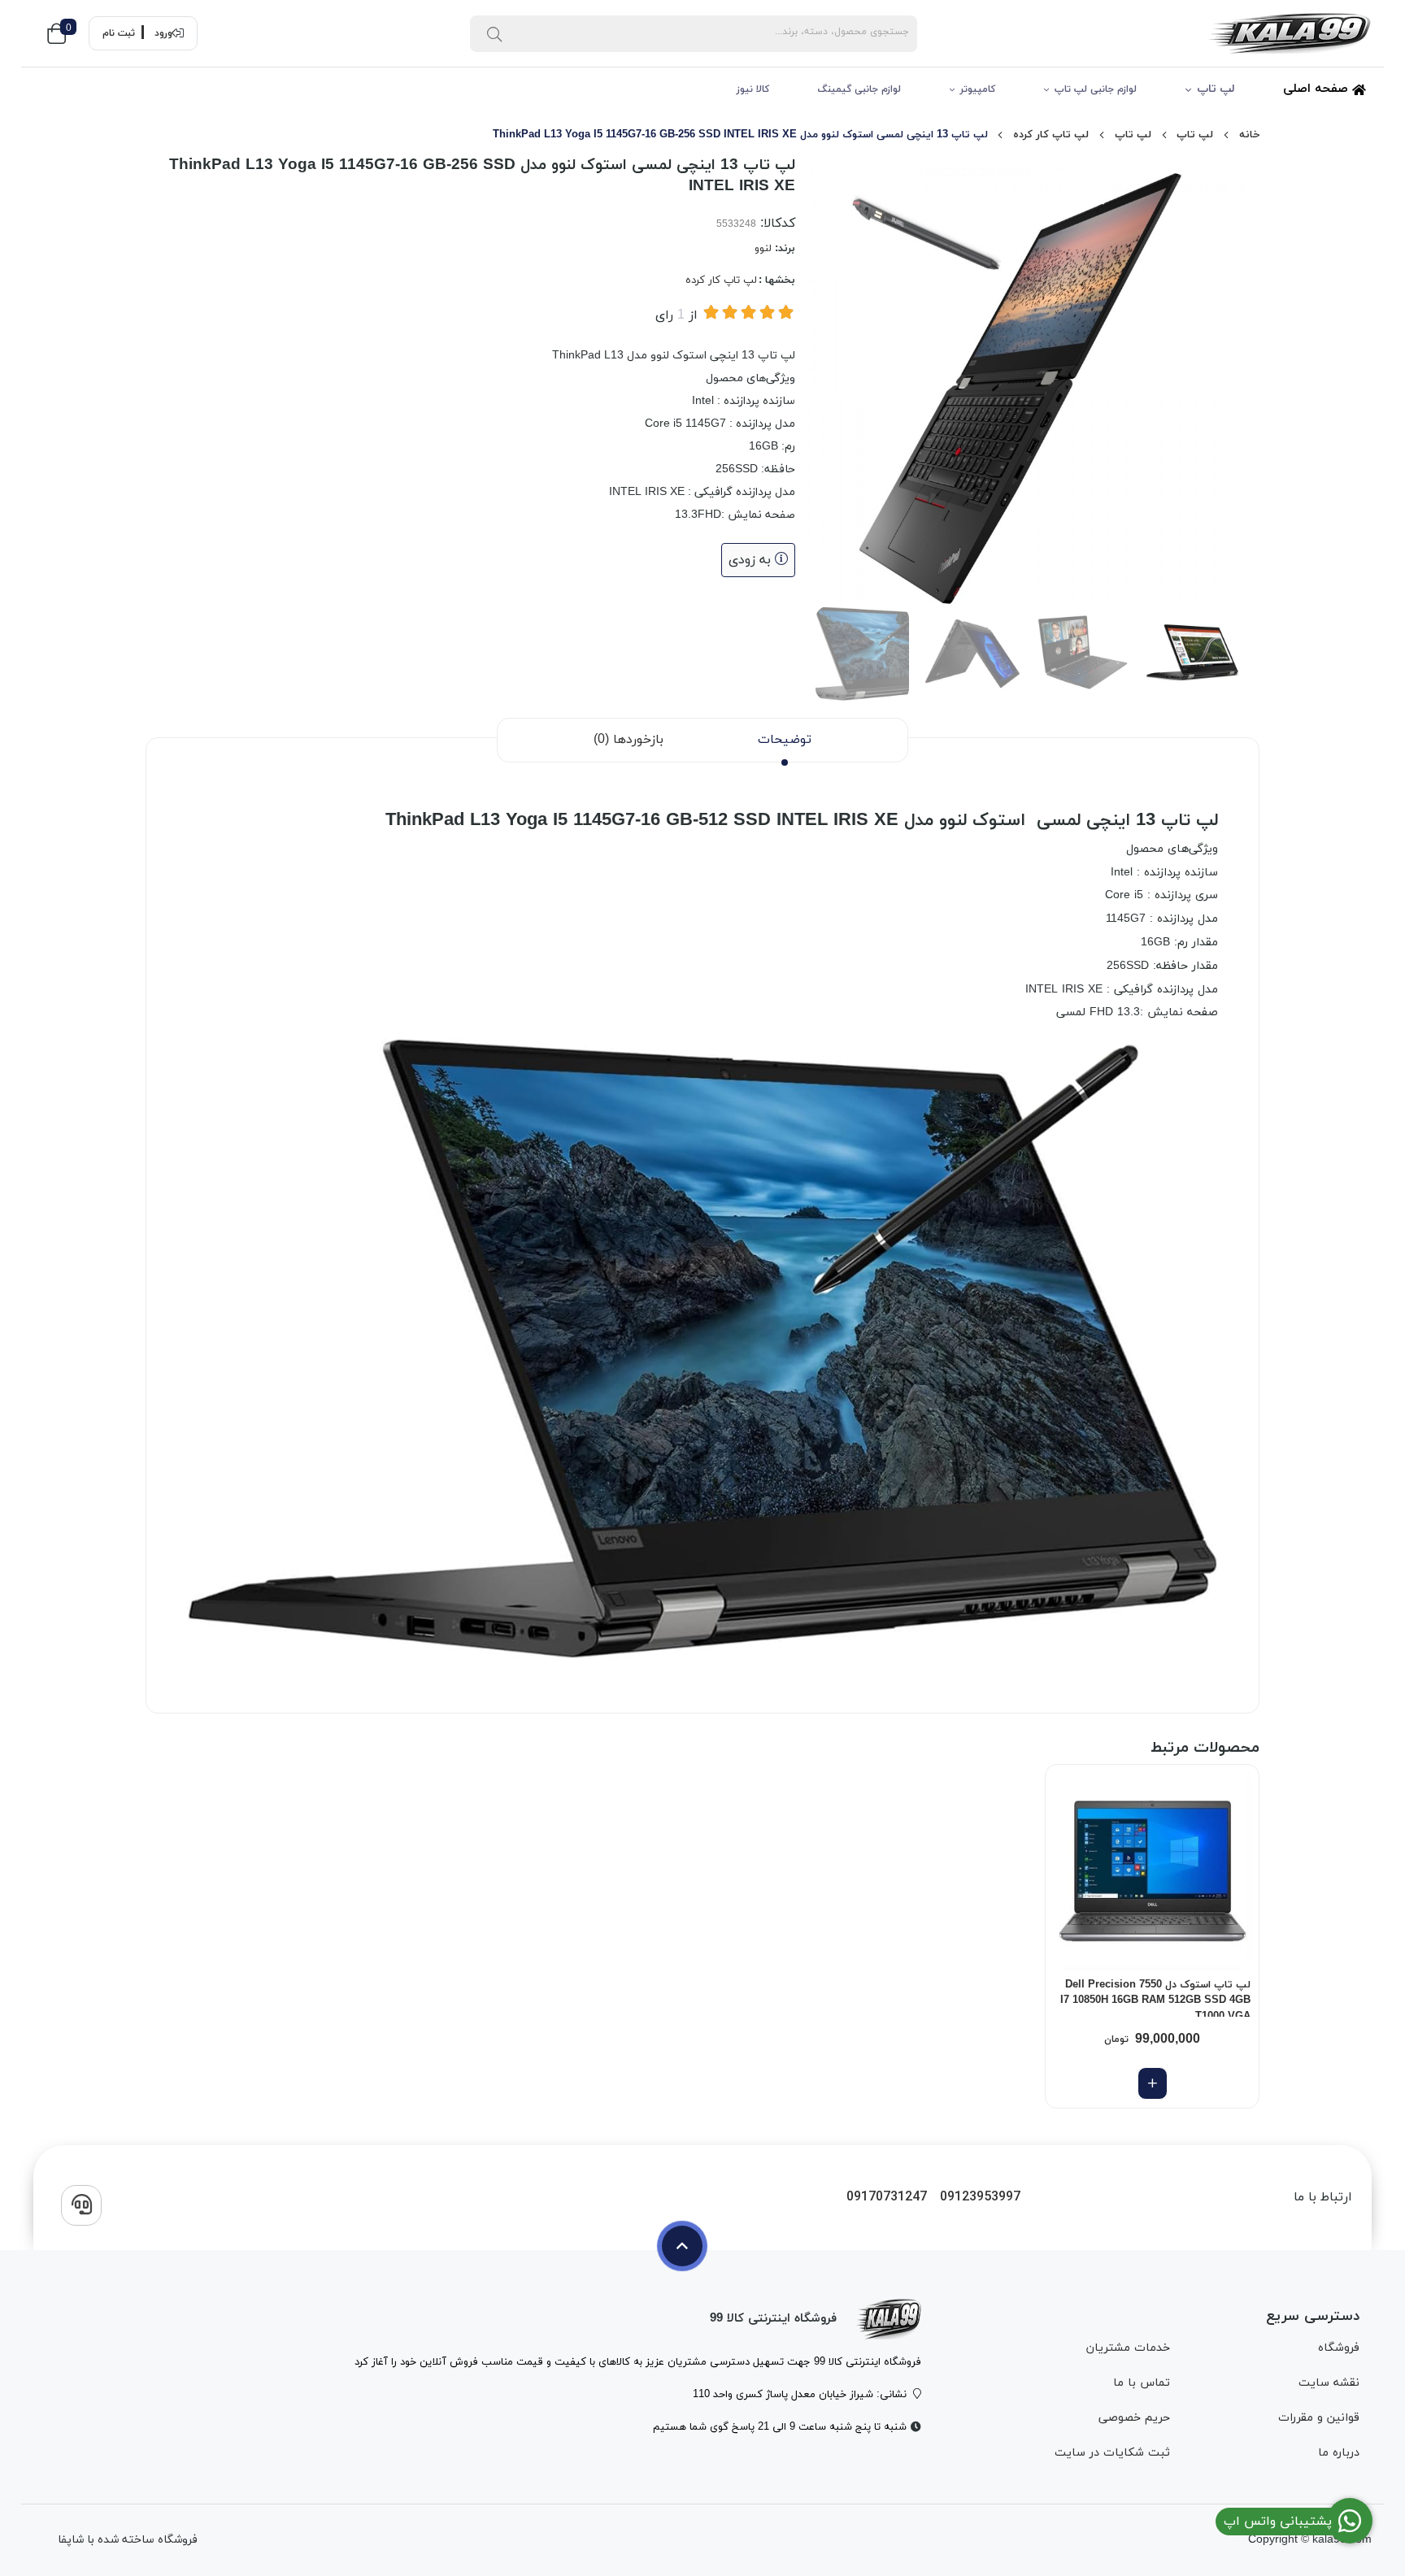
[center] (494, 33)
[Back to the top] (682, 2246)
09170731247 (887, 2198)
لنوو (763, 249)
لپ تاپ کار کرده (1051, 135)
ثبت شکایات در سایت (1112, 2453)
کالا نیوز (753, 89)
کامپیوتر (978, 89)
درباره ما (1339, 2453)
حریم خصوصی (1134, 2418)
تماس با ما (1141, 2383)
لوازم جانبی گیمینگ (859, 89)
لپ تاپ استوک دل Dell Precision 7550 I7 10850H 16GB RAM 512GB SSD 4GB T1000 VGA (1155, 1997)
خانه (1249, 135)
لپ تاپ (1216, 89)
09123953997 (980, 2198)
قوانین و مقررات (1319, 2418)
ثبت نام (119, 33)
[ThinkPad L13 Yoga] (889, 2319)
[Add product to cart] (1153, 2083)
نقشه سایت (1329, 2383)
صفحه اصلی (1318, 89)
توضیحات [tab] (785, 740)
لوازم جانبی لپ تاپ (1096, 89)
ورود (163, 33)
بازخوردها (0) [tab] (629, 740)
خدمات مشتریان (1128, 2348)
